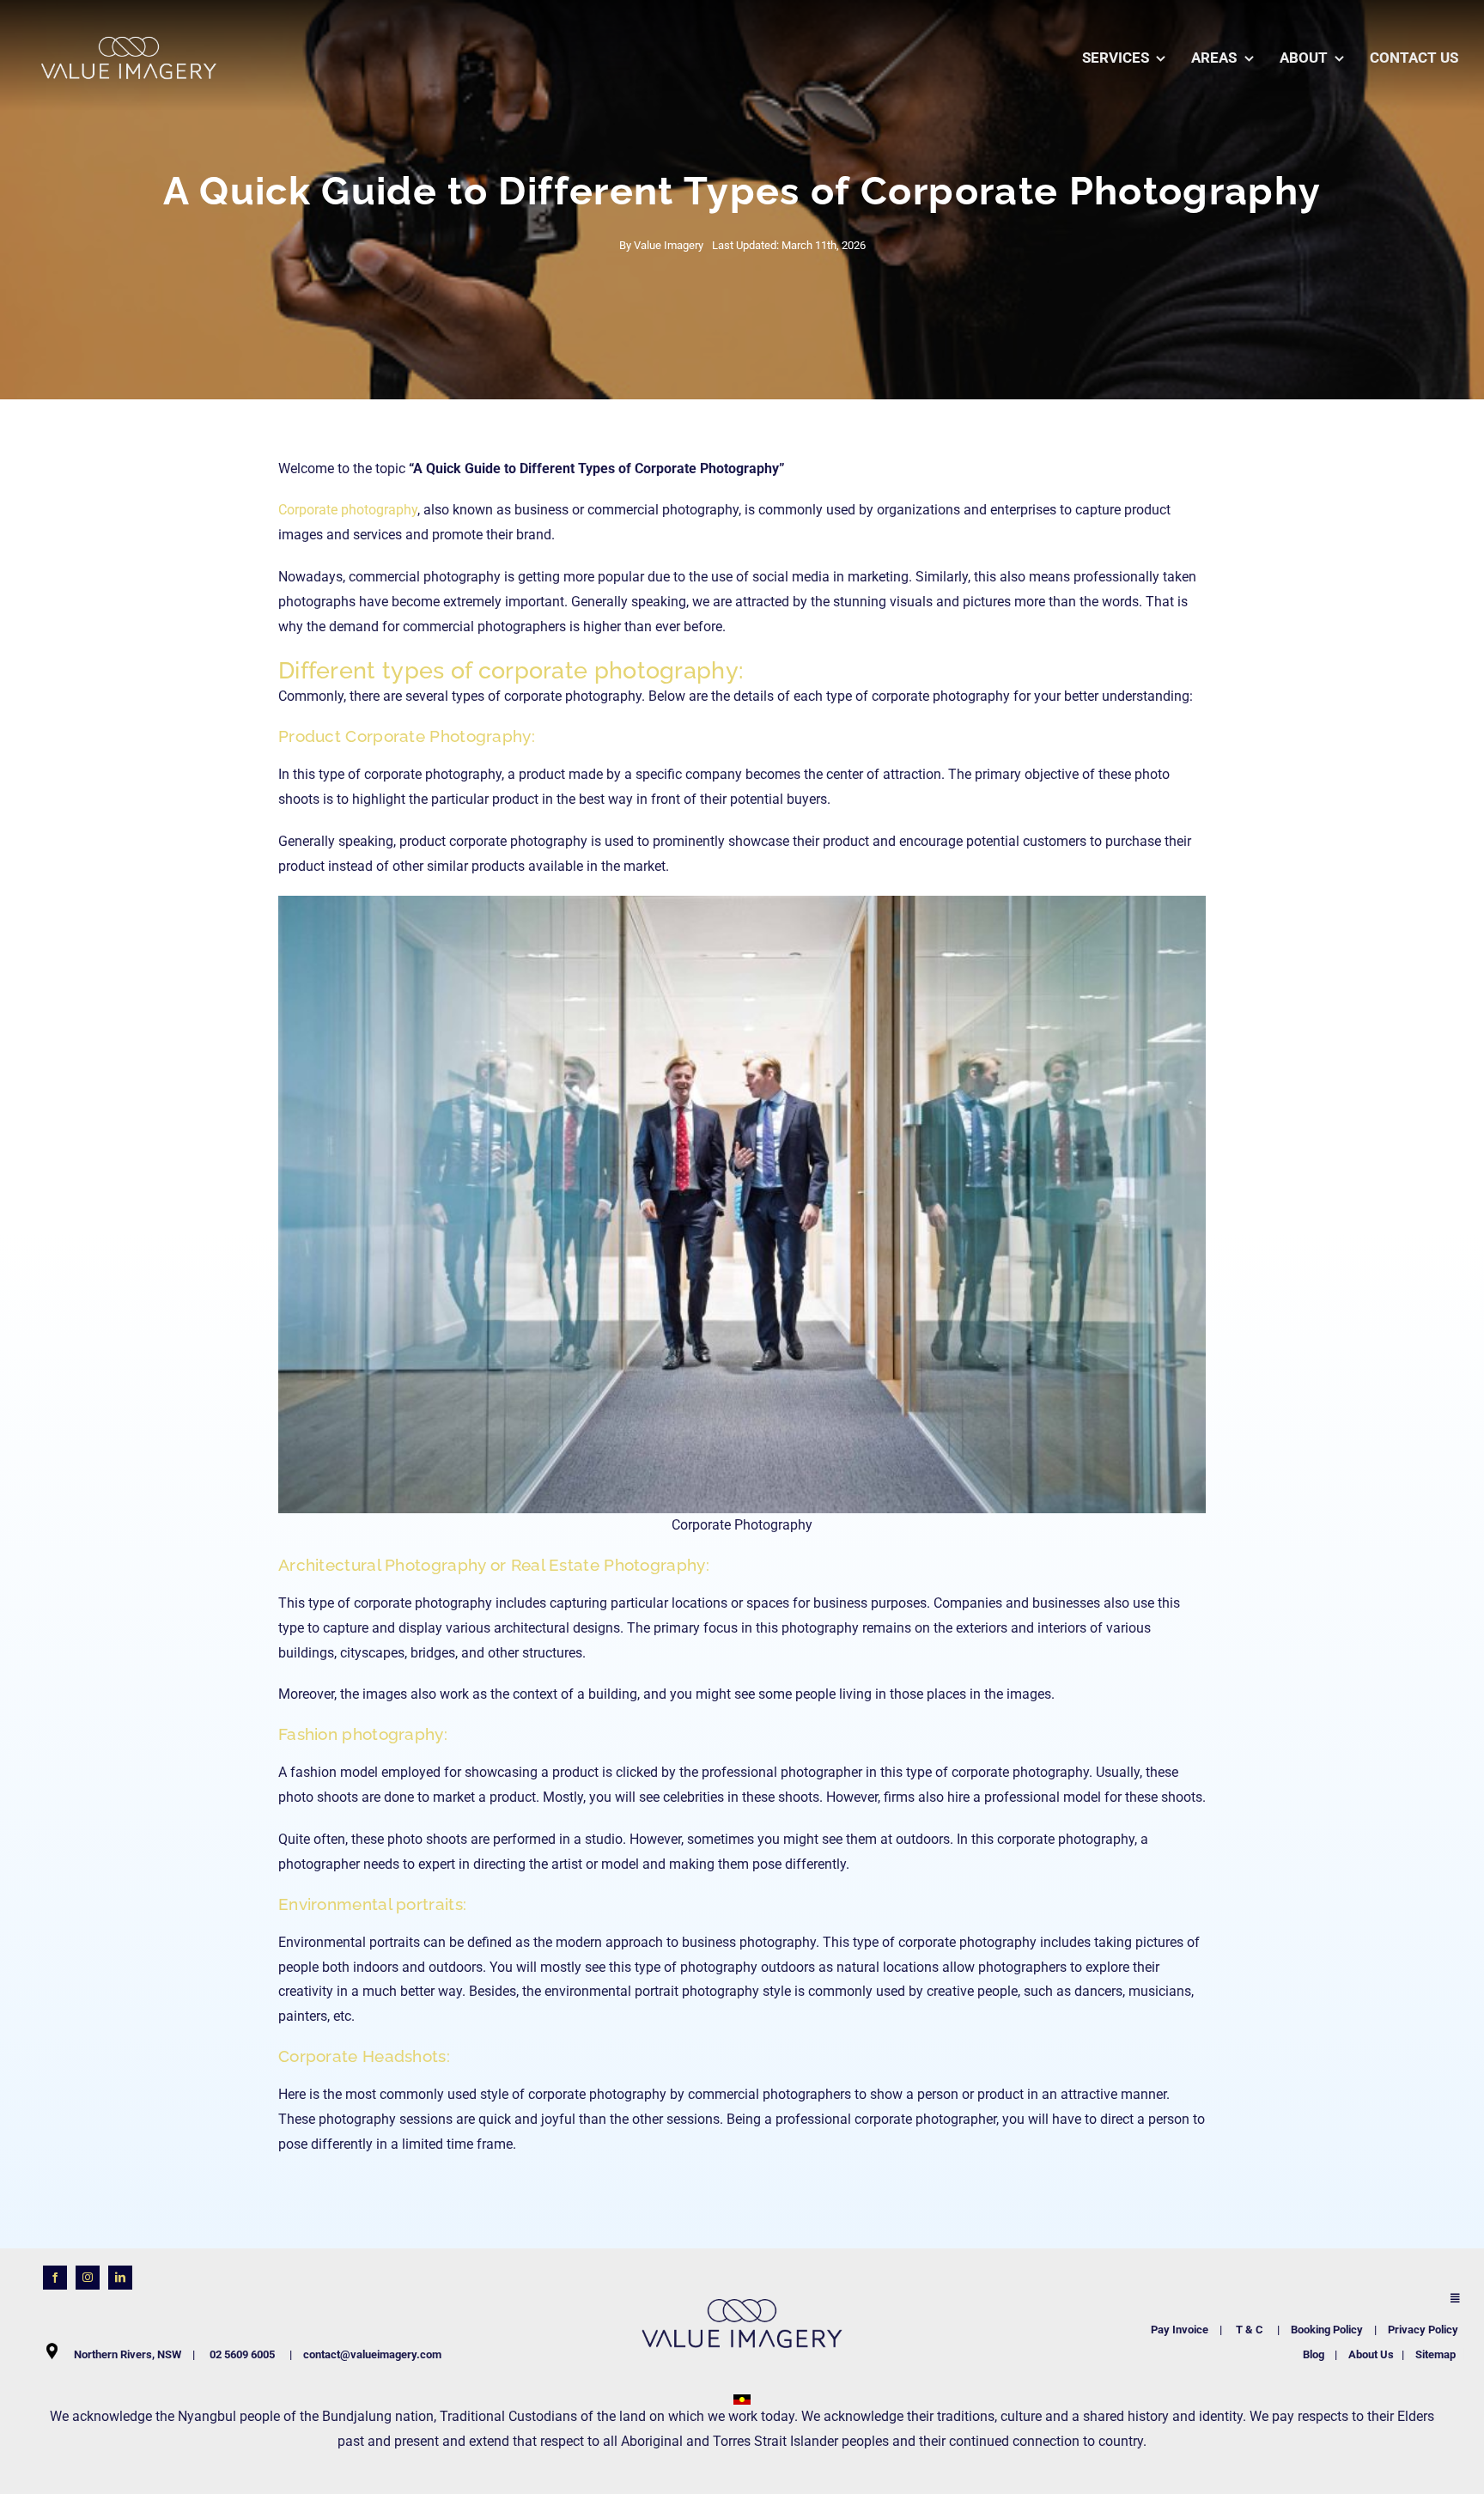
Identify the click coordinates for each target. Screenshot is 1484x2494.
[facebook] (55, 2278)
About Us (1371, 2354)
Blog (1314, 2354)
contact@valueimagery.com (372, 2354)
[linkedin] (120, 2278)
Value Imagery (669, 245)
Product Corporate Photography (405, 736)
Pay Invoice (1180, 2330)
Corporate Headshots (362, 2056)
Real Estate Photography (608, 1565)
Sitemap (1435, 2354)
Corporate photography (348, 510)
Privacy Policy (1423, 2330)
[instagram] (88, 2278)
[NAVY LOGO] (742, 2283)
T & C (1251, 2330)
